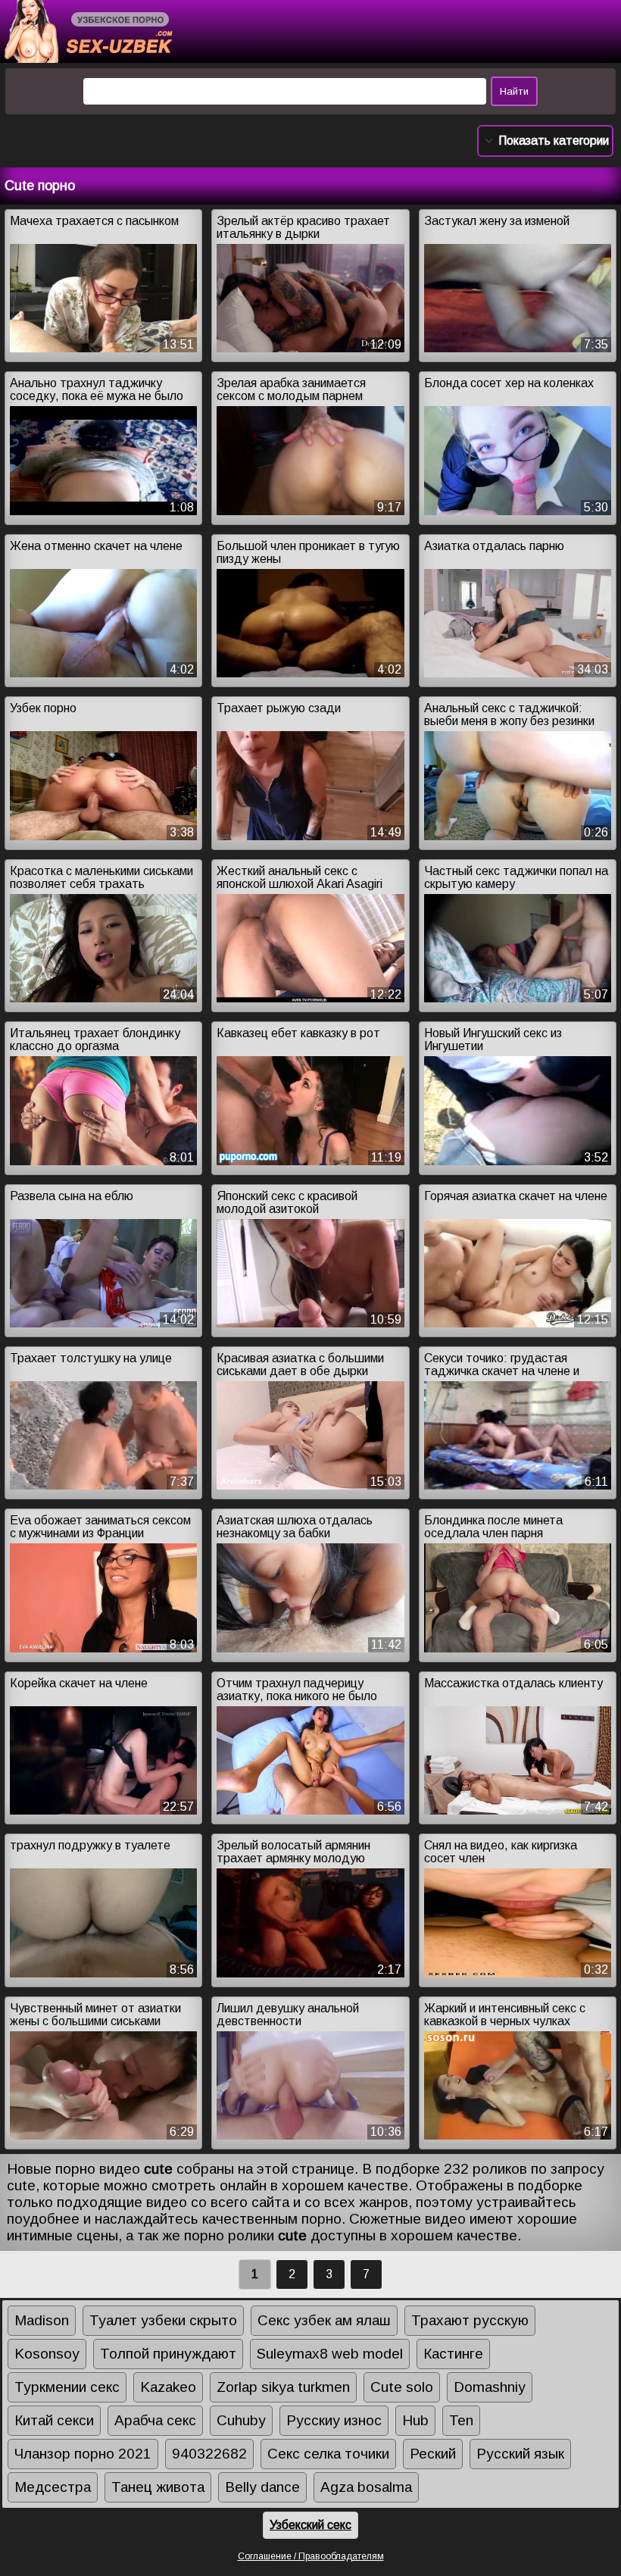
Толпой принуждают (168, 2354)
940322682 (209, 2454)
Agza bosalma (366, 2487)
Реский (433, 2454)
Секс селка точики (328, 2454)
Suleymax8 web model (330, 2354)
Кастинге (453, 2354)
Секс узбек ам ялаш (324, 2320)
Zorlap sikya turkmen (283, 2387)
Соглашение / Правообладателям (311, 2556)
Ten (461, 2420)
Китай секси (54, 2420)
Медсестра (53, 2487)
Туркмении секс (67, 2387)
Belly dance (262, 2487)
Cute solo (402, 2387)
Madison (42, 2320)
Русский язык (520, 2454)
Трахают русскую (470, 2320)
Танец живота (158, 2487)
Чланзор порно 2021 (83, 2454)
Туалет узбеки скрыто (163, 2320)
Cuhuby (241, 2420)
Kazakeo (168, 2387)
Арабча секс (155, 2420)
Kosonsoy (47, 2354)
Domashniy (490, 2387)
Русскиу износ (334, 2420)
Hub (415, 2420)
